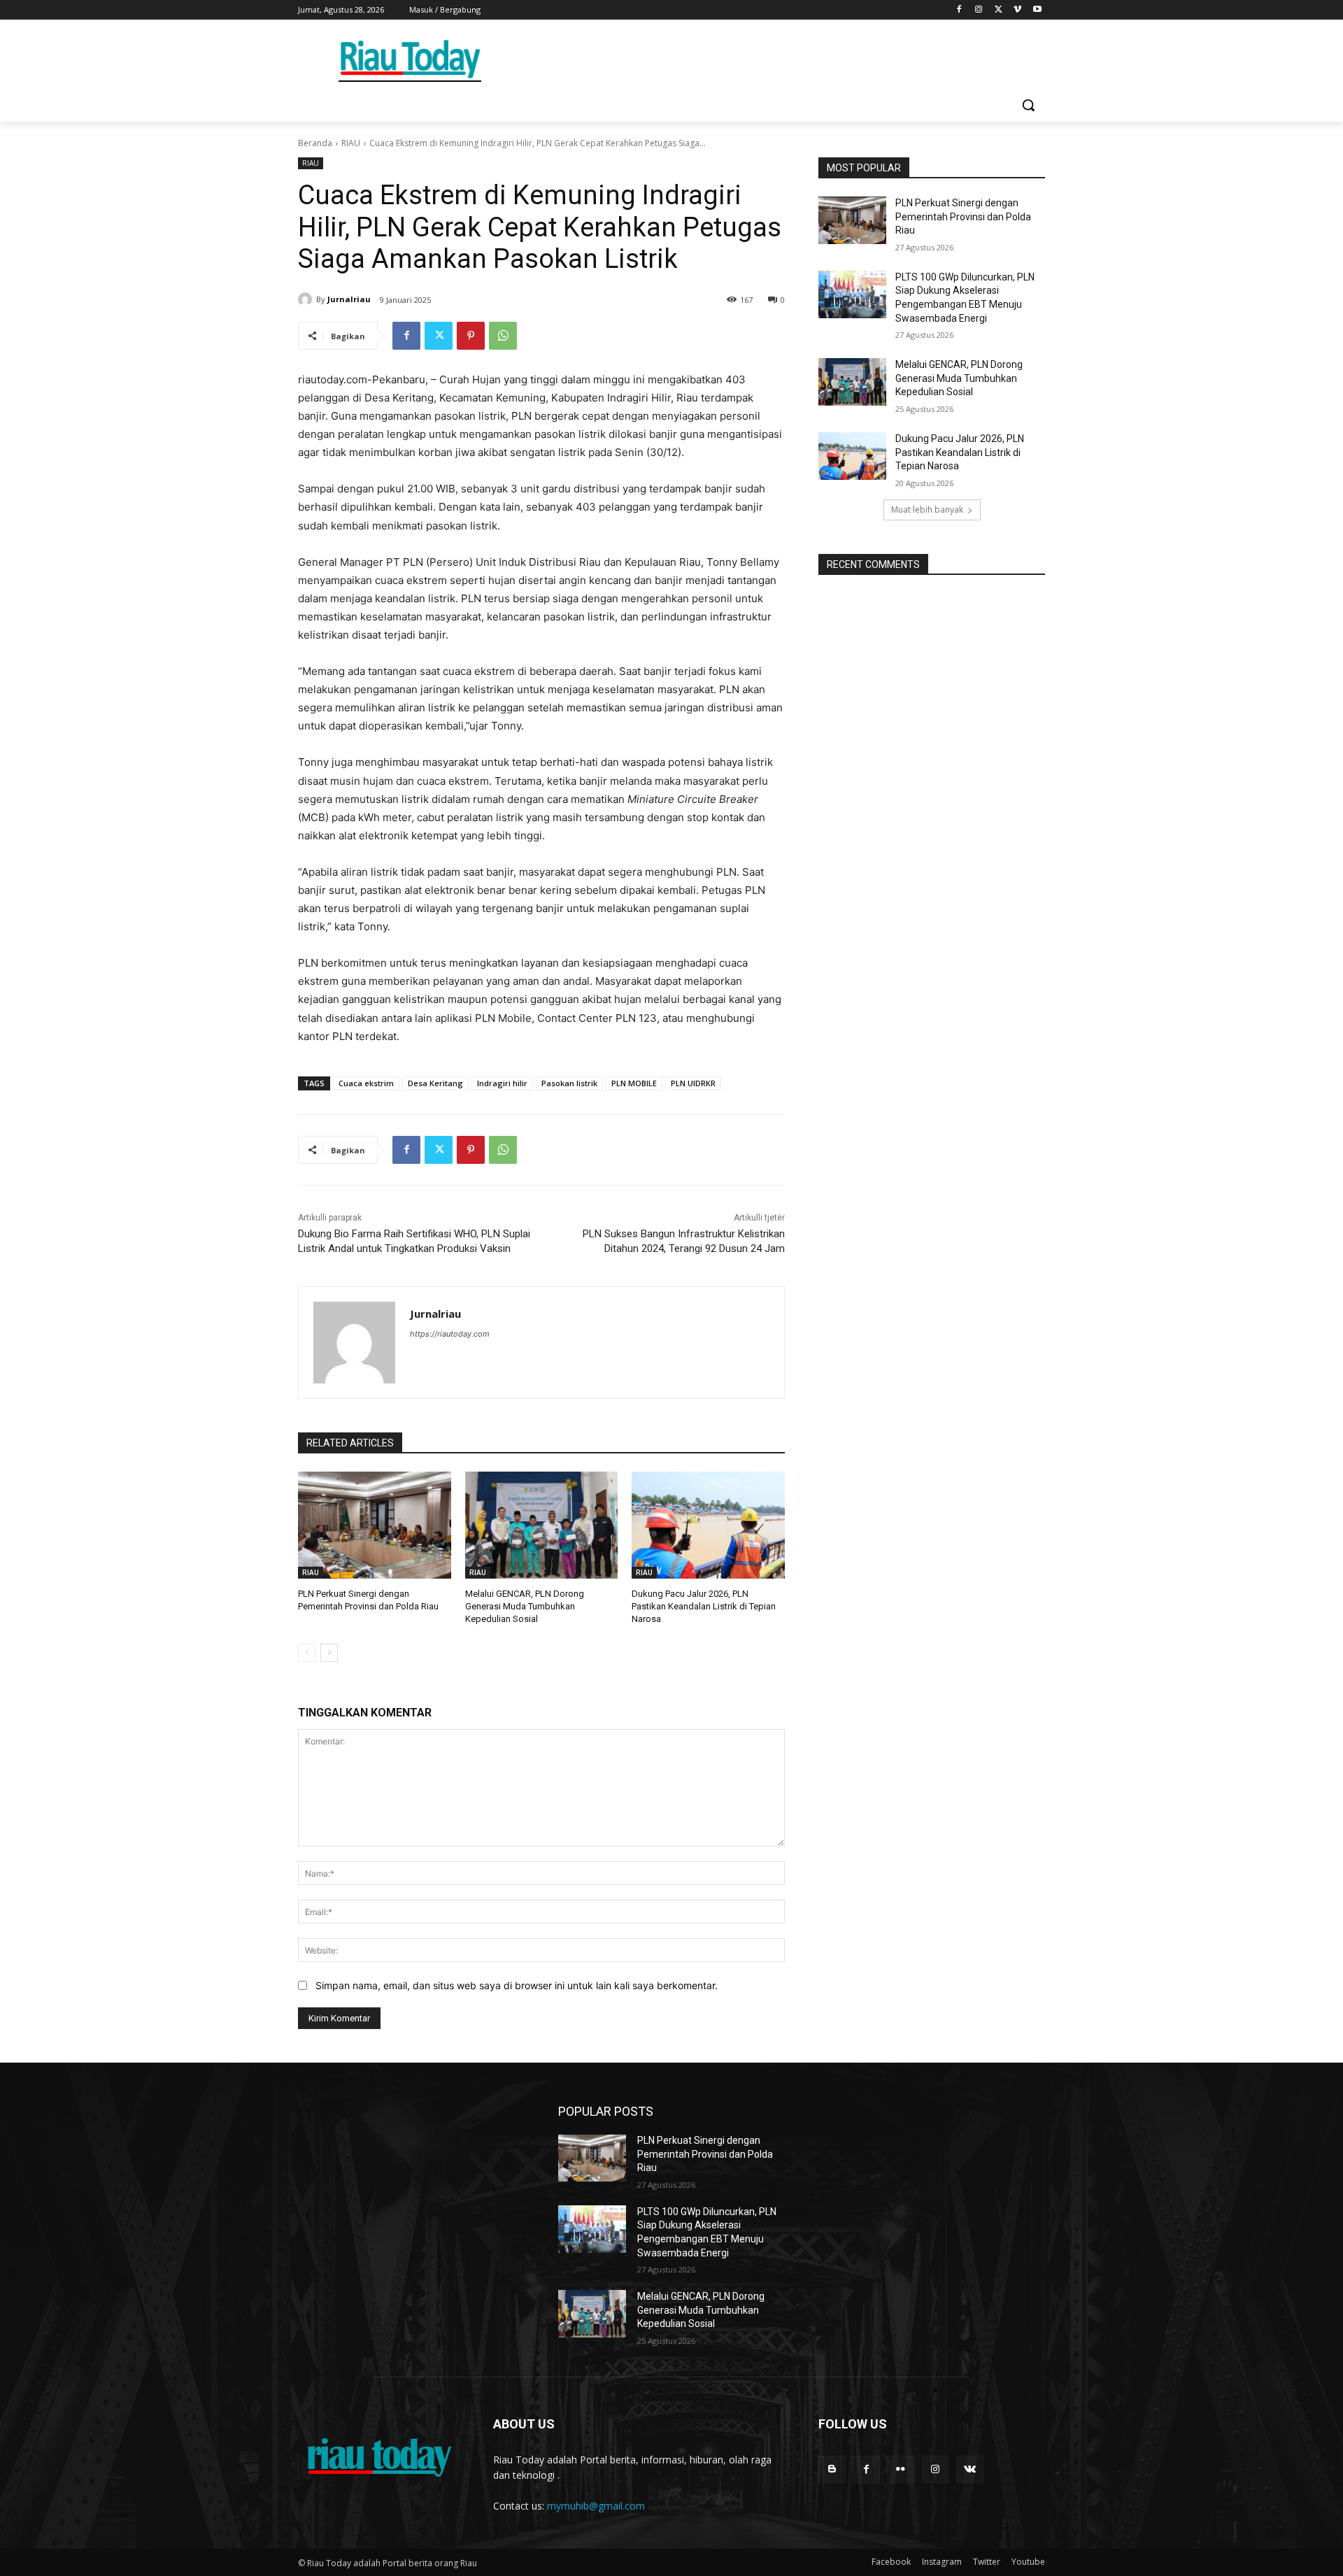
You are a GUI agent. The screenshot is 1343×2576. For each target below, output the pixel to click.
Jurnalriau (349, 299)
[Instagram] (979, 10)
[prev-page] (307, 1653)
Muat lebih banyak (927, 510)
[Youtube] (1037, 10)
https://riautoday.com (450, 1334)
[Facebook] (959, 10)
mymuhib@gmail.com (596, 2506)
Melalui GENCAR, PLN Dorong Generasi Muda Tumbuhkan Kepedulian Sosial (525, 1606)
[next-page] (329, 1653)
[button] (1028, 105)
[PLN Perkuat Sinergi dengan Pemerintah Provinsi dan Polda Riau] (375, 1525)
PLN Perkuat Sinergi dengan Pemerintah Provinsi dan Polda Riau (963, 216)
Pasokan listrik (569, 1083)
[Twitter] (999, 10)
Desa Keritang (435, 1083)
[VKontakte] (970, 2469)
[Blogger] (832, 2469)
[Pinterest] (471, 336)
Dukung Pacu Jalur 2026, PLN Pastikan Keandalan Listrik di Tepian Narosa (704, 1606)
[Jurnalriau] (307, 299)
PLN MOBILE (634, 1083)
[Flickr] (901, 2469)
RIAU (351, 143)
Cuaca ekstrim (366, 1083)
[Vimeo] (1017, 10)
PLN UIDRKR (693, 1083)
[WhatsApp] (503, 336)
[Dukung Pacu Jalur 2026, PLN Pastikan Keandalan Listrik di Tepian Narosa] (708, 1525)
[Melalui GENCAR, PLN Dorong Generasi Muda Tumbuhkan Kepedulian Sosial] (542, 1525)
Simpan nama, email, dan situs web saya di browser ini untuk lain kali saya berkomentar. (517, 1985)
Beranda (315, 143)
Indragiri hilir (502, 1083)
